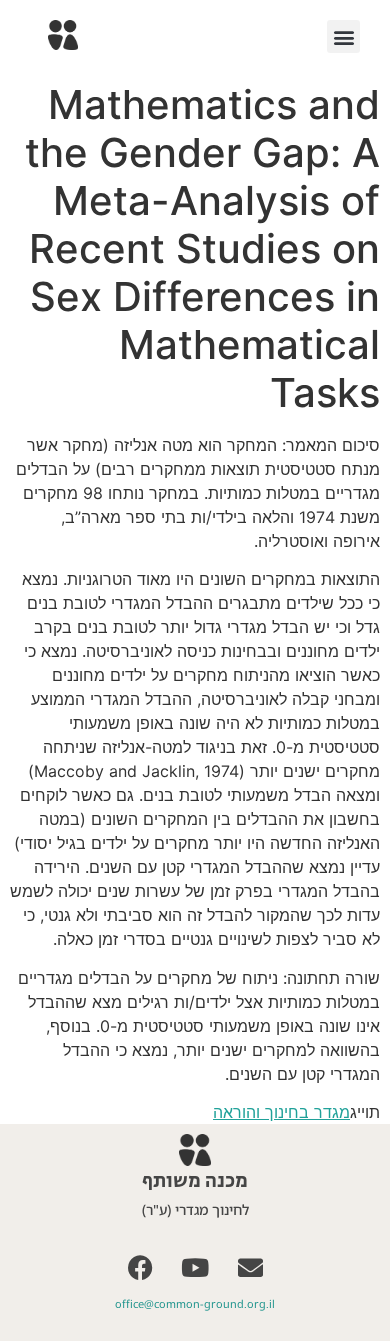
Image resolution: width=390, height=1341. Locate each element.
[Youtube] (195, 1267)
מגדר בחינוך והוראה (281, 1112)
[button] (343, 36)
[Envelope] (250, 1267)
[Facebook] (140, 1267)
